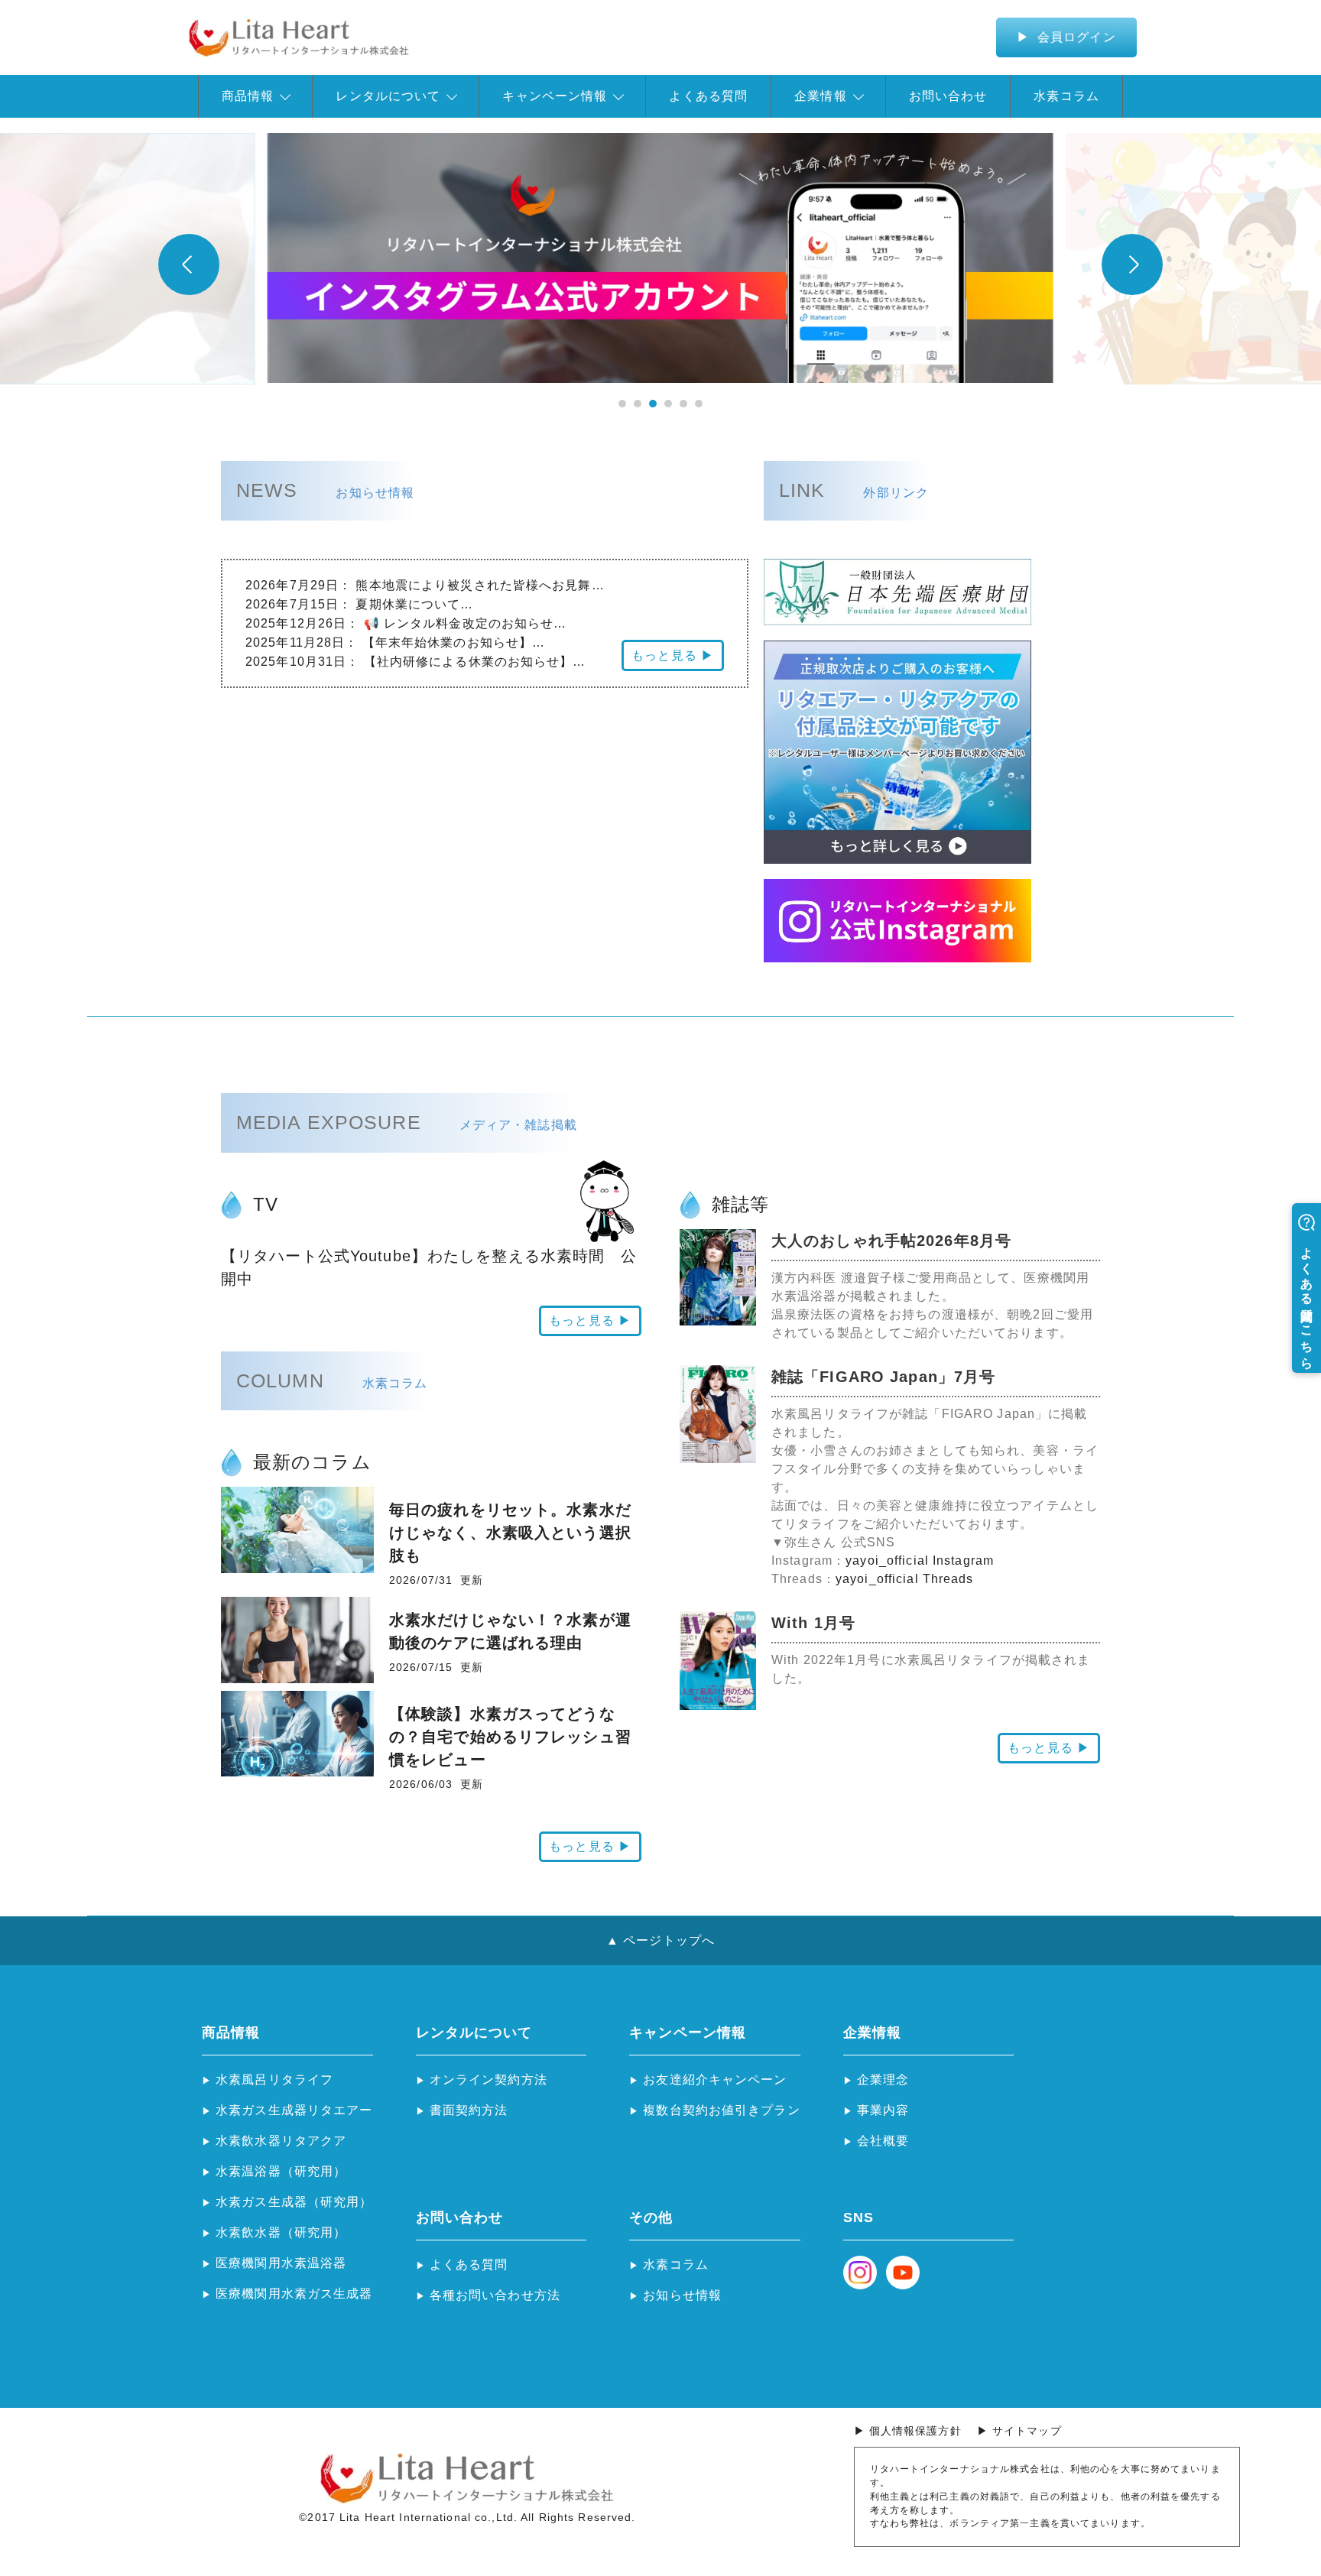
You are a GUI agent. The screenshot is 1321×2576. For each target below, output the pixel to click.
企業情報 (820, 96)
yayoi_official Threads (905, 1579)
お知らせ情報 (682, 2295)
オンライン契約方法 (488, 2080)
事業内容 (883, 2110)
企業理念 (883, 2080)
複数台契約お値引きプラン (721, 2110)
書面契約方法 (469, 2110)
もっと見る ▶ (673, 655)
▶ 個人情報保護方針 (908, 2431)
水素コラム (1066, 96)
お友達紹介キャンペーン (715, 2080)
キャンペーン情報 (555, 96)
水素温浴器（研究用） (281, 2171)
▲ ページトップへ (660, 1940)
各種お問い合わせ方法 (495, 2295)
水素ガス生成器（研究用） (294, 2202)
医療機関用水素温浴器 (281, 2263)
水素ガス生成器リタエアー (294, 2110)
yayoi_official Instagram (920, 1561)
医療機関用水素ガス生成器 (294, 2294)
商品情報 (248, 96)
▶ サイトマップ (1019, 2431)
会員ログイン (1075, 37)
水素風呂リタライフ (274, 2080)
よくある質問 (708, 96)
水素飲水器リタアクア (281, 2141)
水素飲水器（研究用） (281, 2232)
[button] (622, 404)
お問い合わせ (948, 96)
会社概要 (883, 2141)
